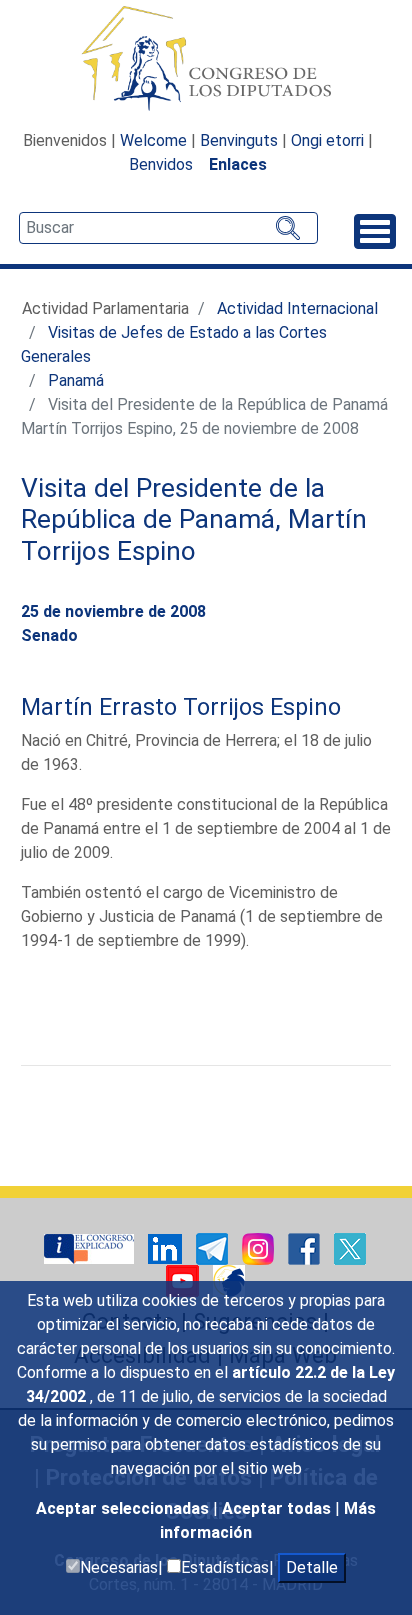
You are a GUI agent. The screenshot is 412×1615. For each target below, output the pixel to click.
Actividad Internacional (297, 308)
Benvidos (161, 164)
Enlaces (238, 164)
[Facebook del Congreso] (306, 1248)
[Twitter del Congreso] (350, 1248)
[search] (168, 228)
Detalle (312, 1567)
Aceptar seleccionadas (124, 1508)
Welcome (153, 140)
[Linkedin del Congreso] (167, 1248)
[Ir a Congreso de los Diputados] (206, 58)
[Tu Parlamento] (91, 1248)
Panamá (76, 380)
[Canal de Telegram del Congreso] (214, 1248)
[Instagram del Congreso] (260, 1248)
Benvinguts (239, 140)
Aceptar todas (278, 1508)
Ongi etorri (327, 140)
